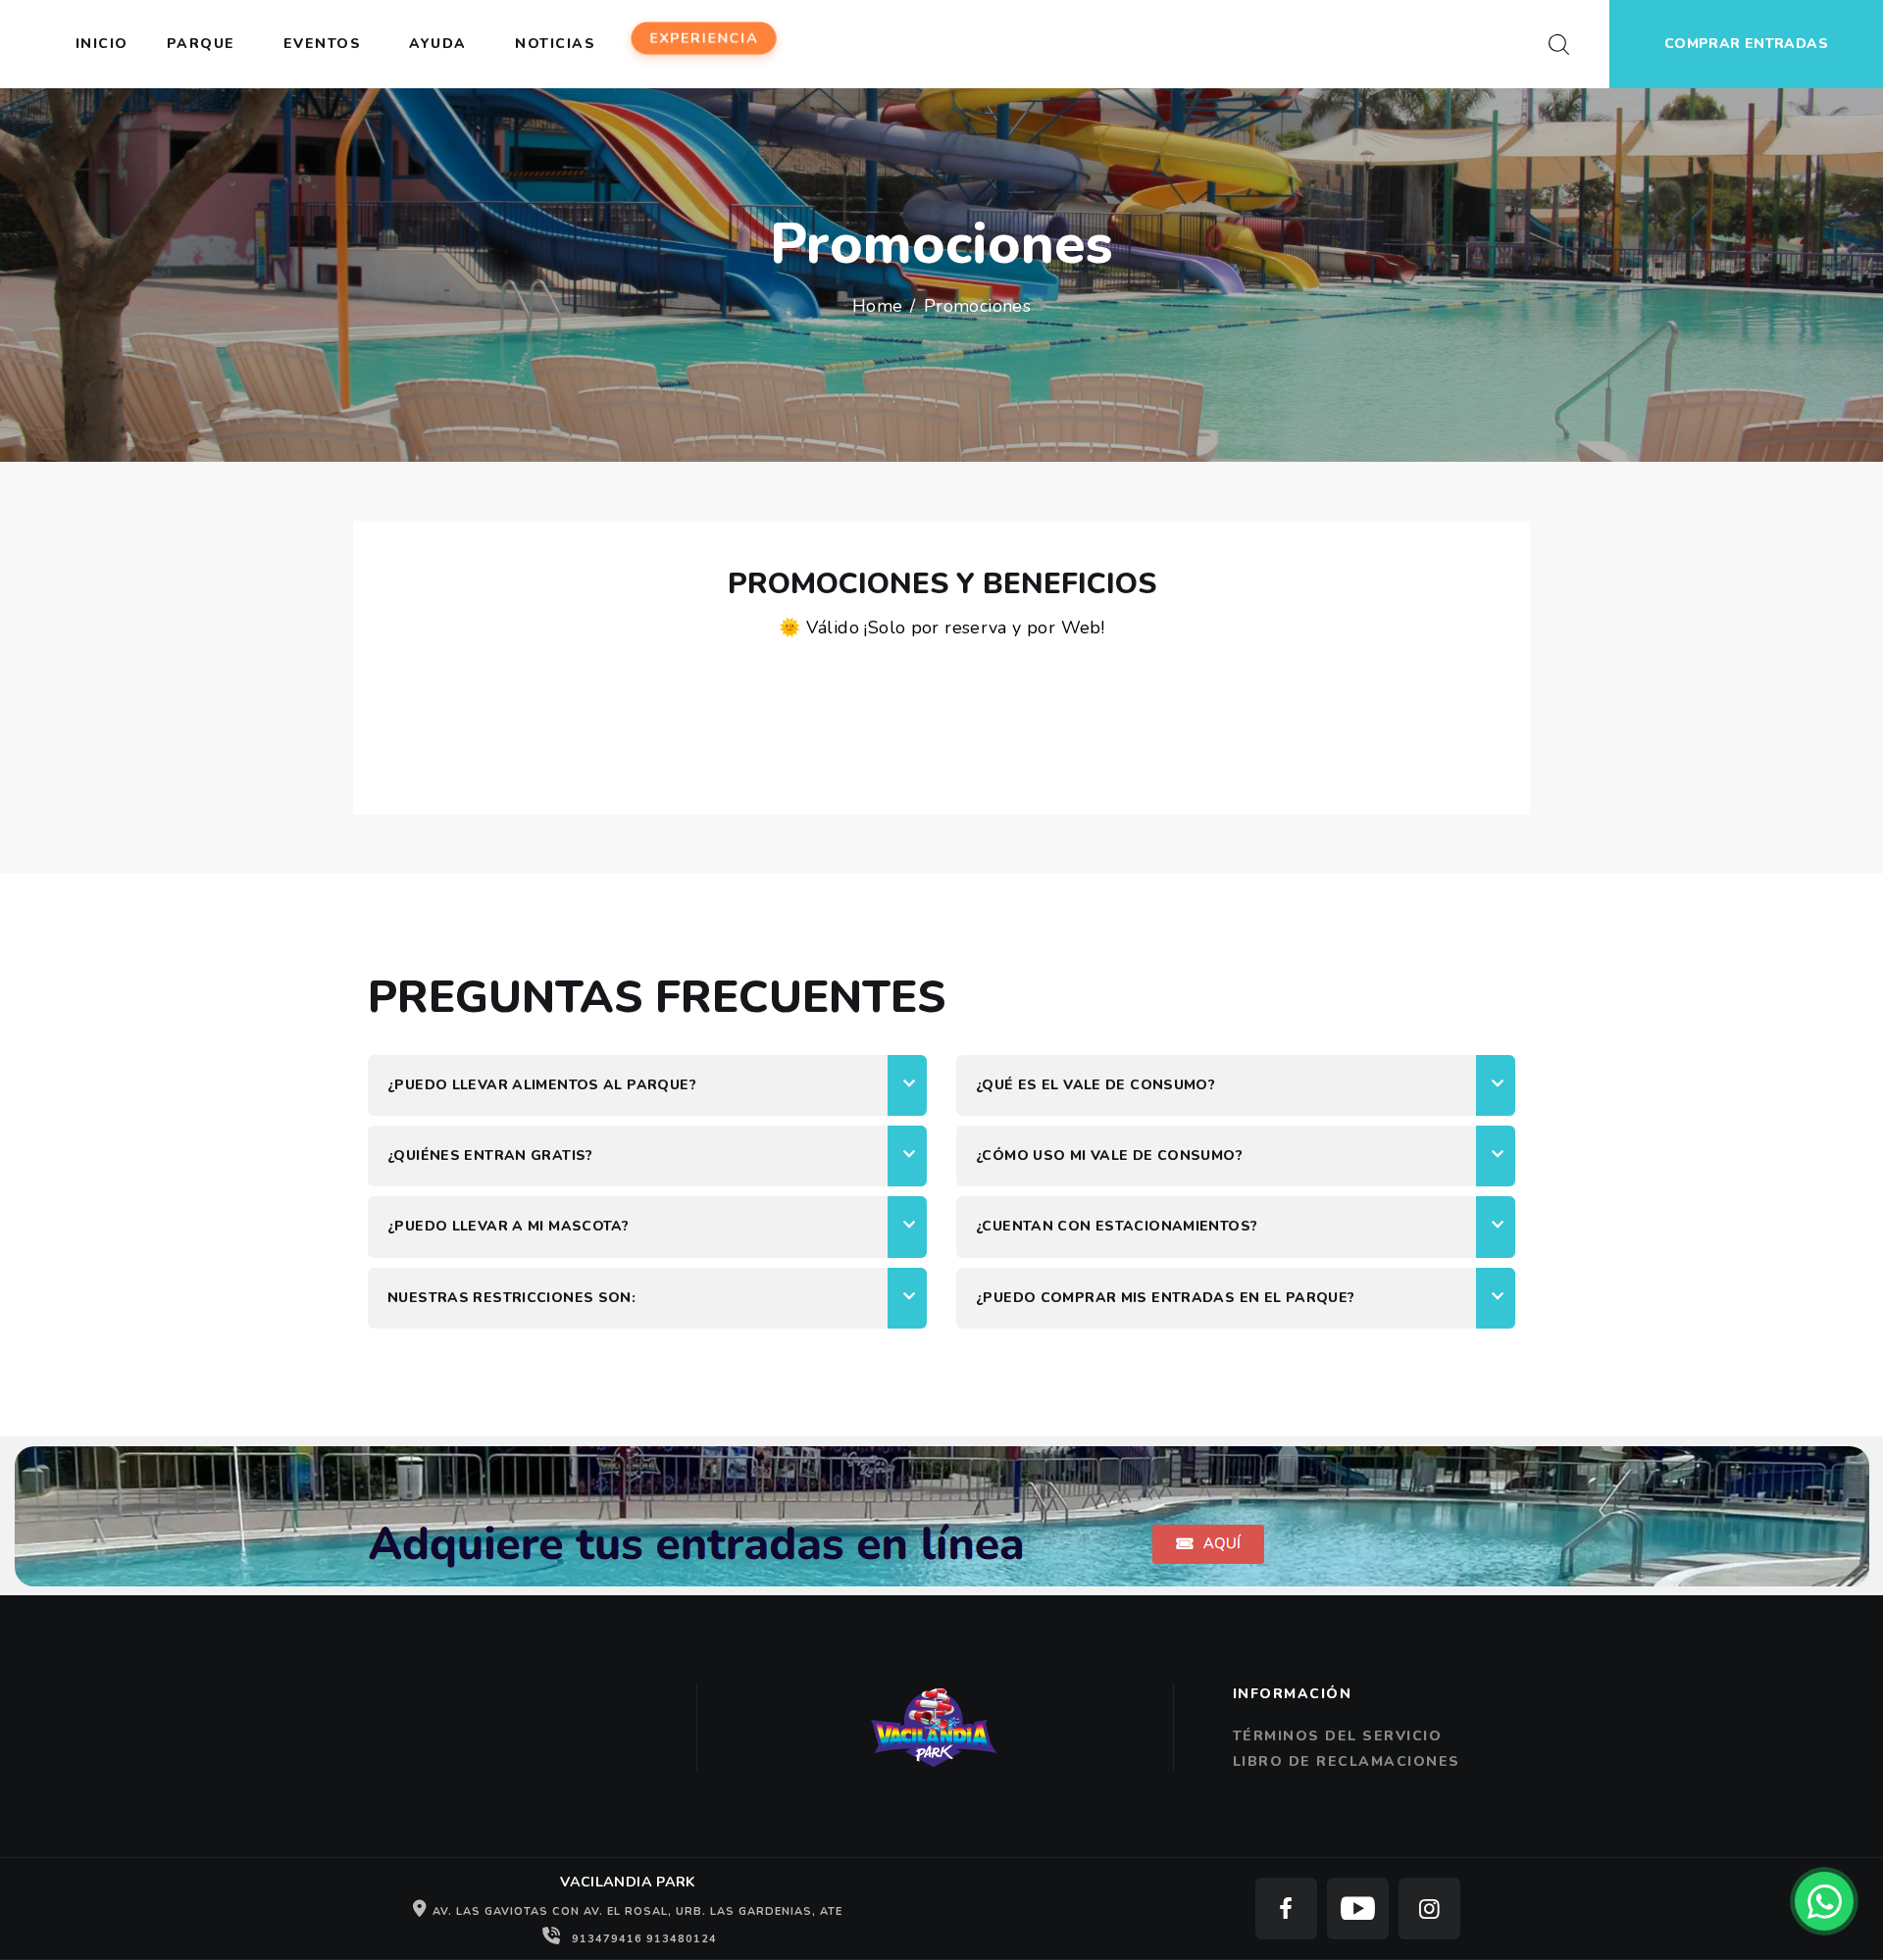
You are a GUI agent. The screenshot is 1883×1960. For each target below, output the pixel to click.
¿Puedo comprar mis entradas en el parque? (1166, 1298)
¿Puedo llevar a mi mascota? (508, 1227)
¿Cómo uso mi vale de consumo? (1109, 1156)
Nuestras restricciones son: (511, 1298)
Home (878, 306)
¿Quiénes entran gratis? (490, 1156)
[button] (647, 1085)
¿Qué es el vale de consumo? (1095, 1085)
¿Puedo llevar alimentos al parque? (542, 1085)
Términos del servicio (1338, 1736)
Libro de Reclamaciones (1347, 1761)
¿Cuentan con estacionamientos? (1117, 1227)
